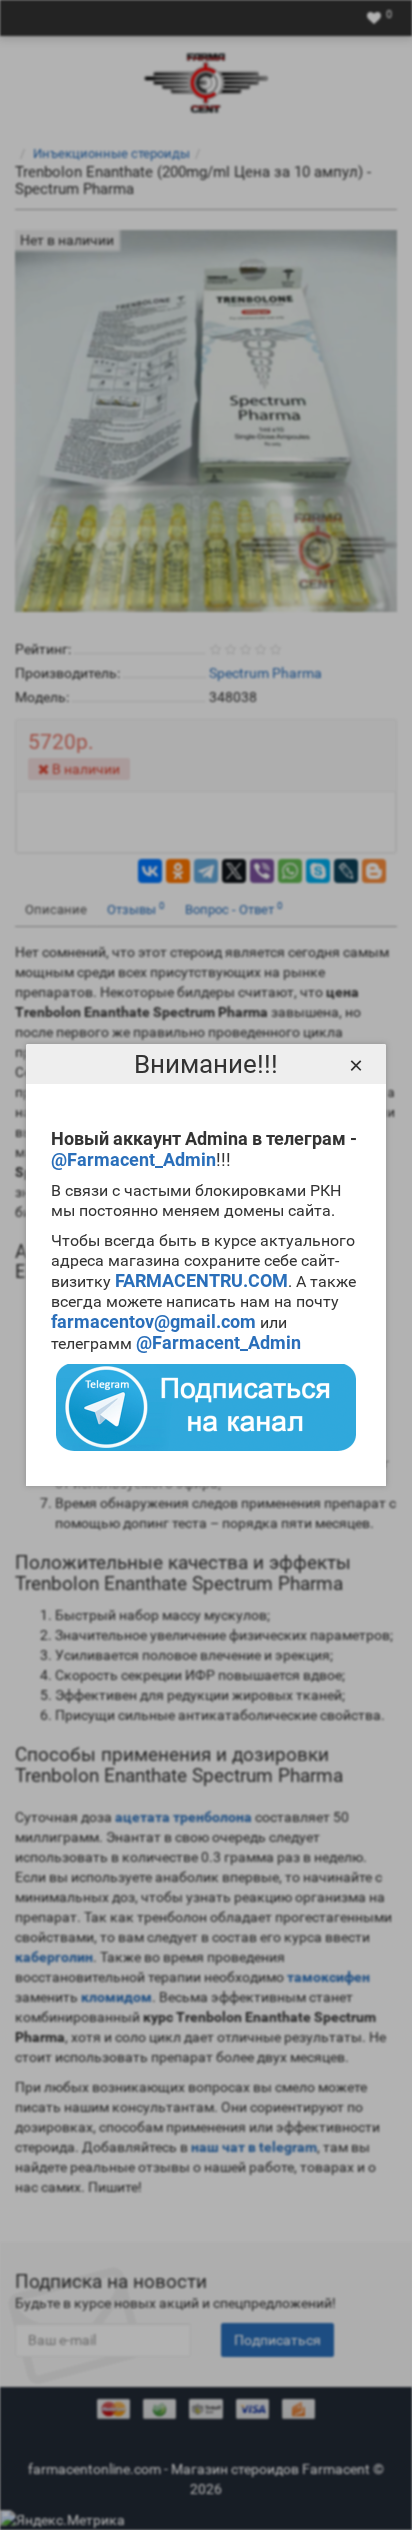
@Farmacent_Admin (133, 1159)
